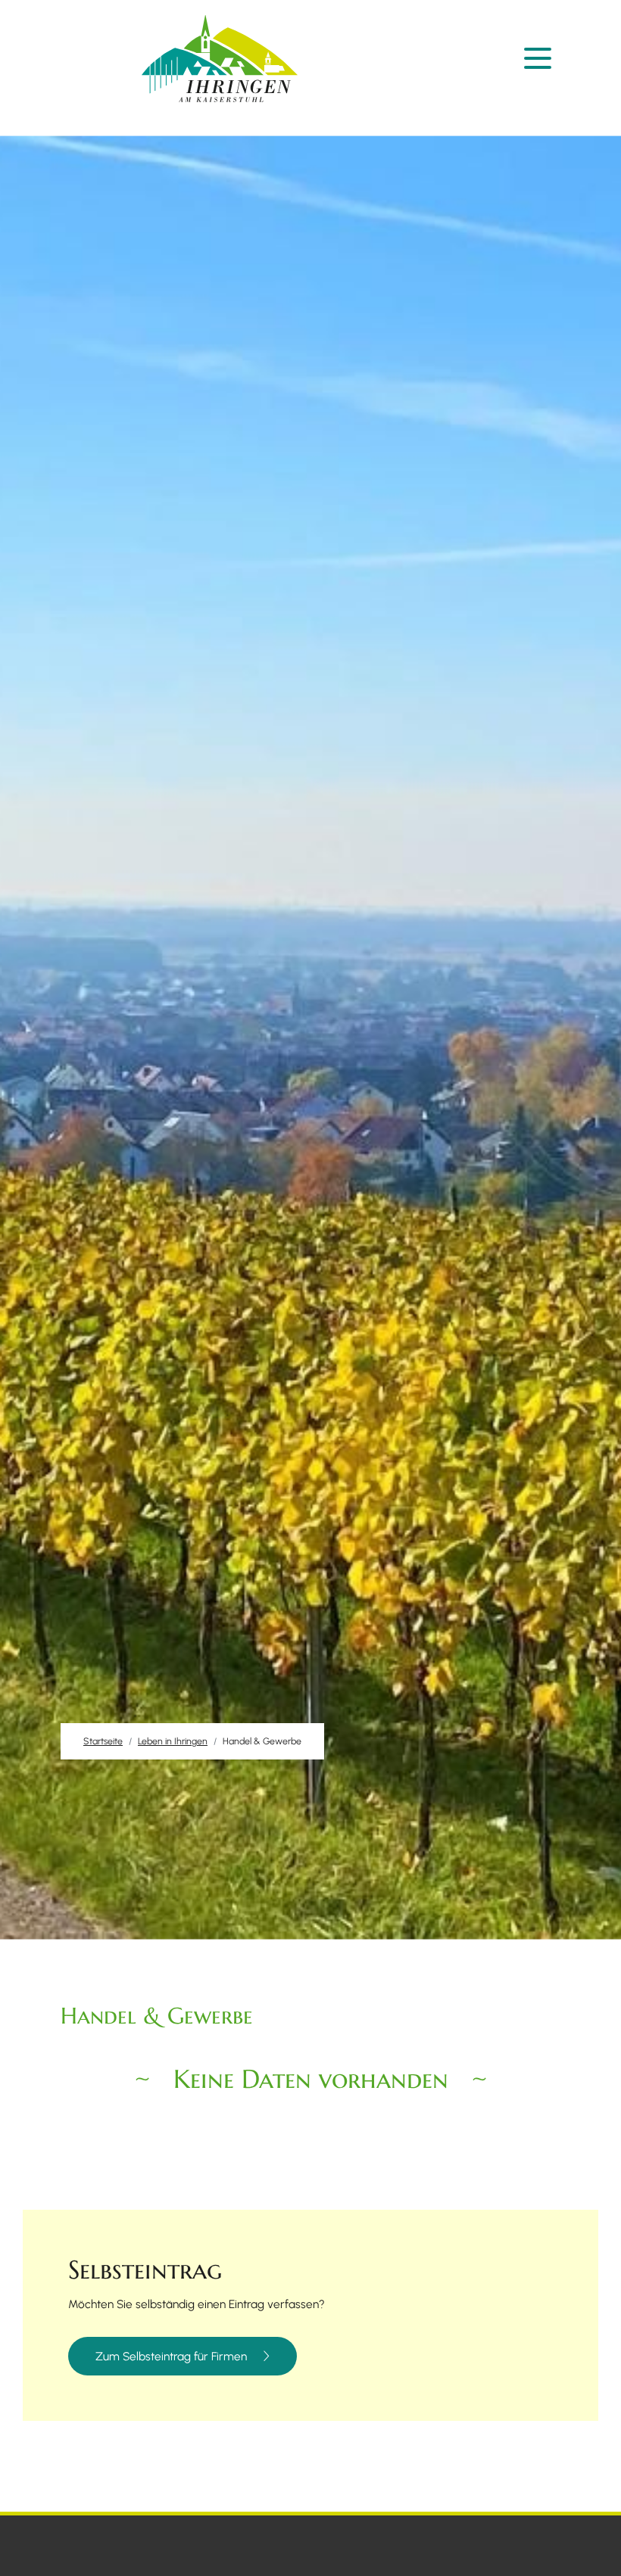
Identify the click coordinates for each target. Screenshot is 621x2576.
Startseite (103, 1741)
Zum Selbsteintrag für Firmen (171, 2357)
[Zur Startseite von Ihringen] (220, 59)
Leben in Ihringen (173, 1741)
